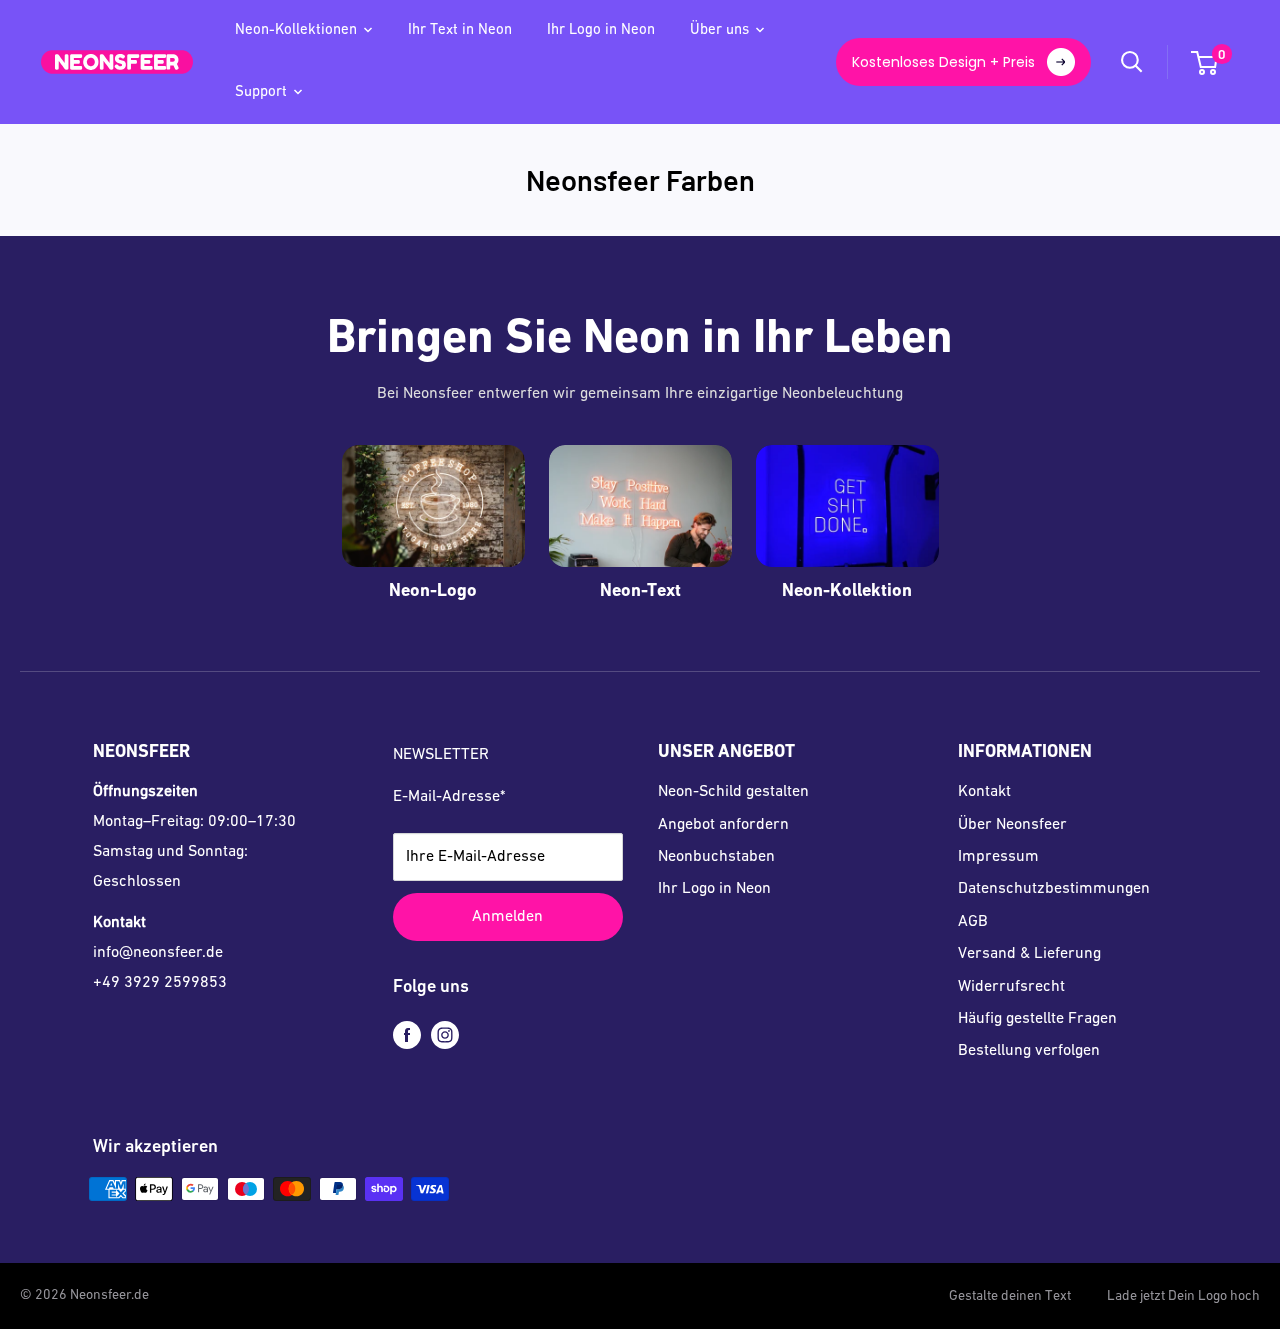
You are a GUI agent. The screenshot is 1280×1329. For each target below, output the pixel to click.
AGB (973, 922)
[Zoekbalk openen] (1132, 62)
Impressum (998, 857)
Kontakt (984, 792)
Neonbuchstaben (716, 857)
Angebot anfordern (723, 825)
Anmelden (507, 917)
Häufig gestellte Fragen (1037, 1019)
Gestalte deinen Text (1010, 1296)
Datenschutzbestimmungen (1054, 889)
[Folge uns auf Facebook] (407, 1036)
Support (261, 92)
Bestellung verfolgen (1029, 1051)
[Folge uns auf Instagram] (445, 1036)
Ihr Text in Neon (460, 30)
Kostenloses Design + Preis (943, 62)
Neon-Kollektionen (296, 30)
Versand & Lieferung (1029, 954)
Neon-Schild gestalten (733, 792)
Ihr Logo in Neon (601, 30)
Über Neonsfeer (1012, 825)
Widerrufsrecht (1011, 987)
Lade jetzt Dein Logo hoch (1183, 1296)
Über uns (719, 30)
